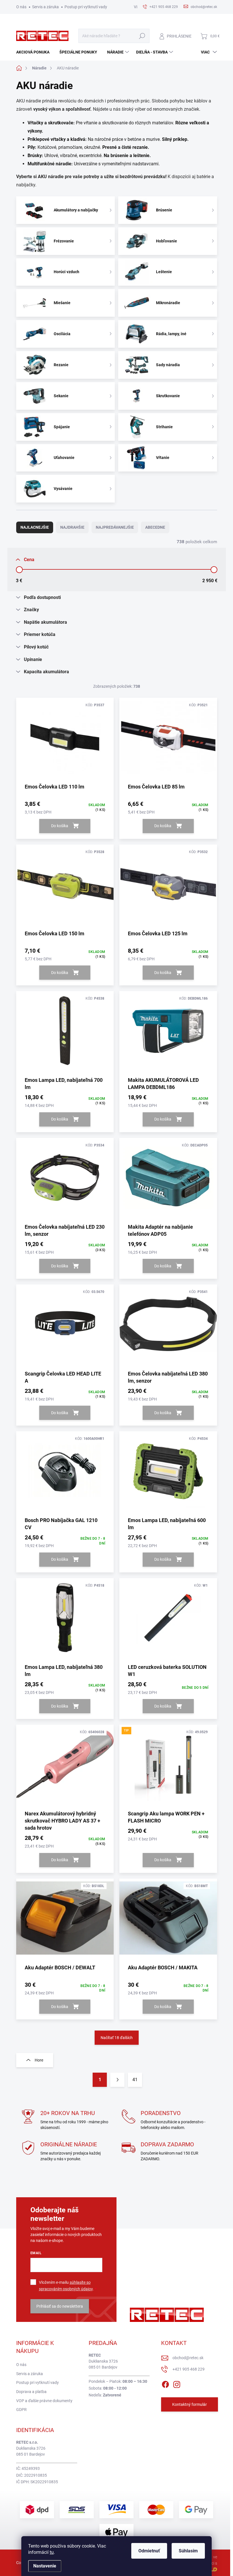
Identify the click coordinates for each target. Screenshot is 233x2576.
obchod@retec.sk (188, 2358)
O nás (21, 7)
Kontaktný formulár (190, 2404)
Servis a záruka (45, 7)
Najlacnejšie (35, 527)
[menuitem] (35, 52)
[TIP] (168, 1767)
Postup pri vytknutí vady (86, 7)
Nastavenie (45, 2566)
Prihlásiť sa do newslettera (60, 2306)
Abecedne (155, 527)
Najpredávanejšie (115, 527)
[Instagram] (177, 2383)
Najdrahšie (72, 527)
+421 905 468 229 (189, 2369)
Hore (39, 2060)
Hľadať (142, 36)
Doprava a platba (31, 2392)
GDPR (21, 2410)
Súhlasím (188, 2551)
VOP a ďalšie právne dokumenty (44, 2401)
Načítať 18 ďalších (117, 2038)
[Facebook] (165, 2383)
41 (135, 2080)
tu (52, 2552)
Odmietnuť (149, 2551)
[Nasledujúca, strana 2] (117, 2080)
